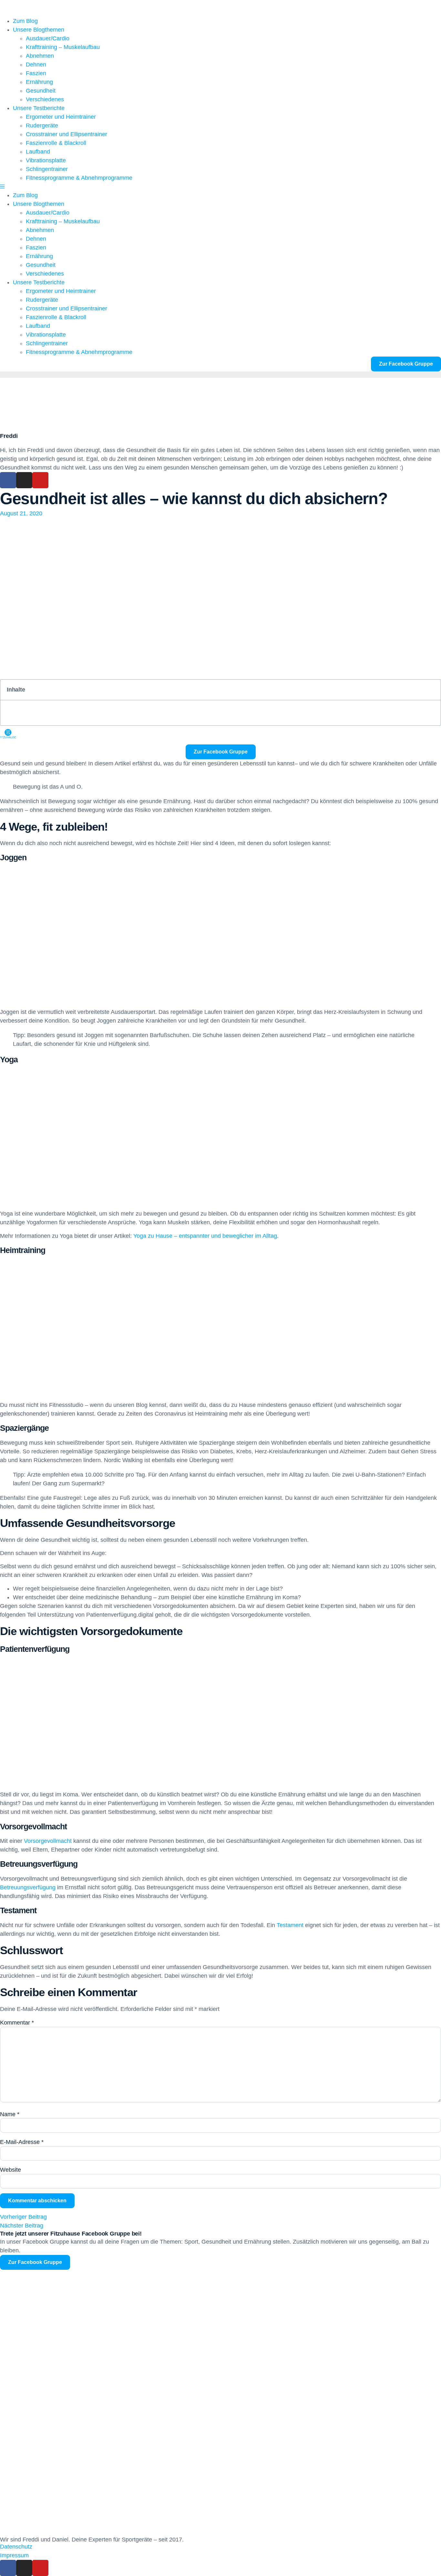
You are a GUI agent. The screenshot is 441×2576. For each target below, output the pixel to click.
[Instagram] (24, 480)
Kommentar (17, 2023)
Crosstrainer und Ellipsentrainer (67, 134)
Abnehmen (40, 56)
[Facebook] (8, 480)
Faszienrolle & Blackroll (56, 143)
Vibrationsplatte (46, 160)
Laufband (38, 152)
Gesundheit (41, 91)
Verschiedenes (45, 99)
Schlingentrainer (47, 169)
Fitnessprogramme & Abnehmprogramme (79, 178)
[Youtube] (40, 480)
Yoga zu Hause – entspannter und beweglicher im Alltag (205, 1236)
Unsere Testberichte (39, 108)
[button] (221, 187)
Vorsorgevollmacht (47, 1841)
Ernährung (39, 82)
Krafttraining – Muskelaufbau (63, 47)
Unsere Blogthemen (39, 30)
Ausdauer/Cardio (48, 38)
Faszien (36, 73)
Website (10, 2170)
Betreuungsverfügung (28, 1887)
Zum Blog (25, 21)
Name (10, 2114)
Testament (289, 1925)
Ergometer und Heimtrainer (61, 117)
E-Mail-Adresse (22, 2142)
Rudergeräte (42, 126)
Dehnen (36, 65)
